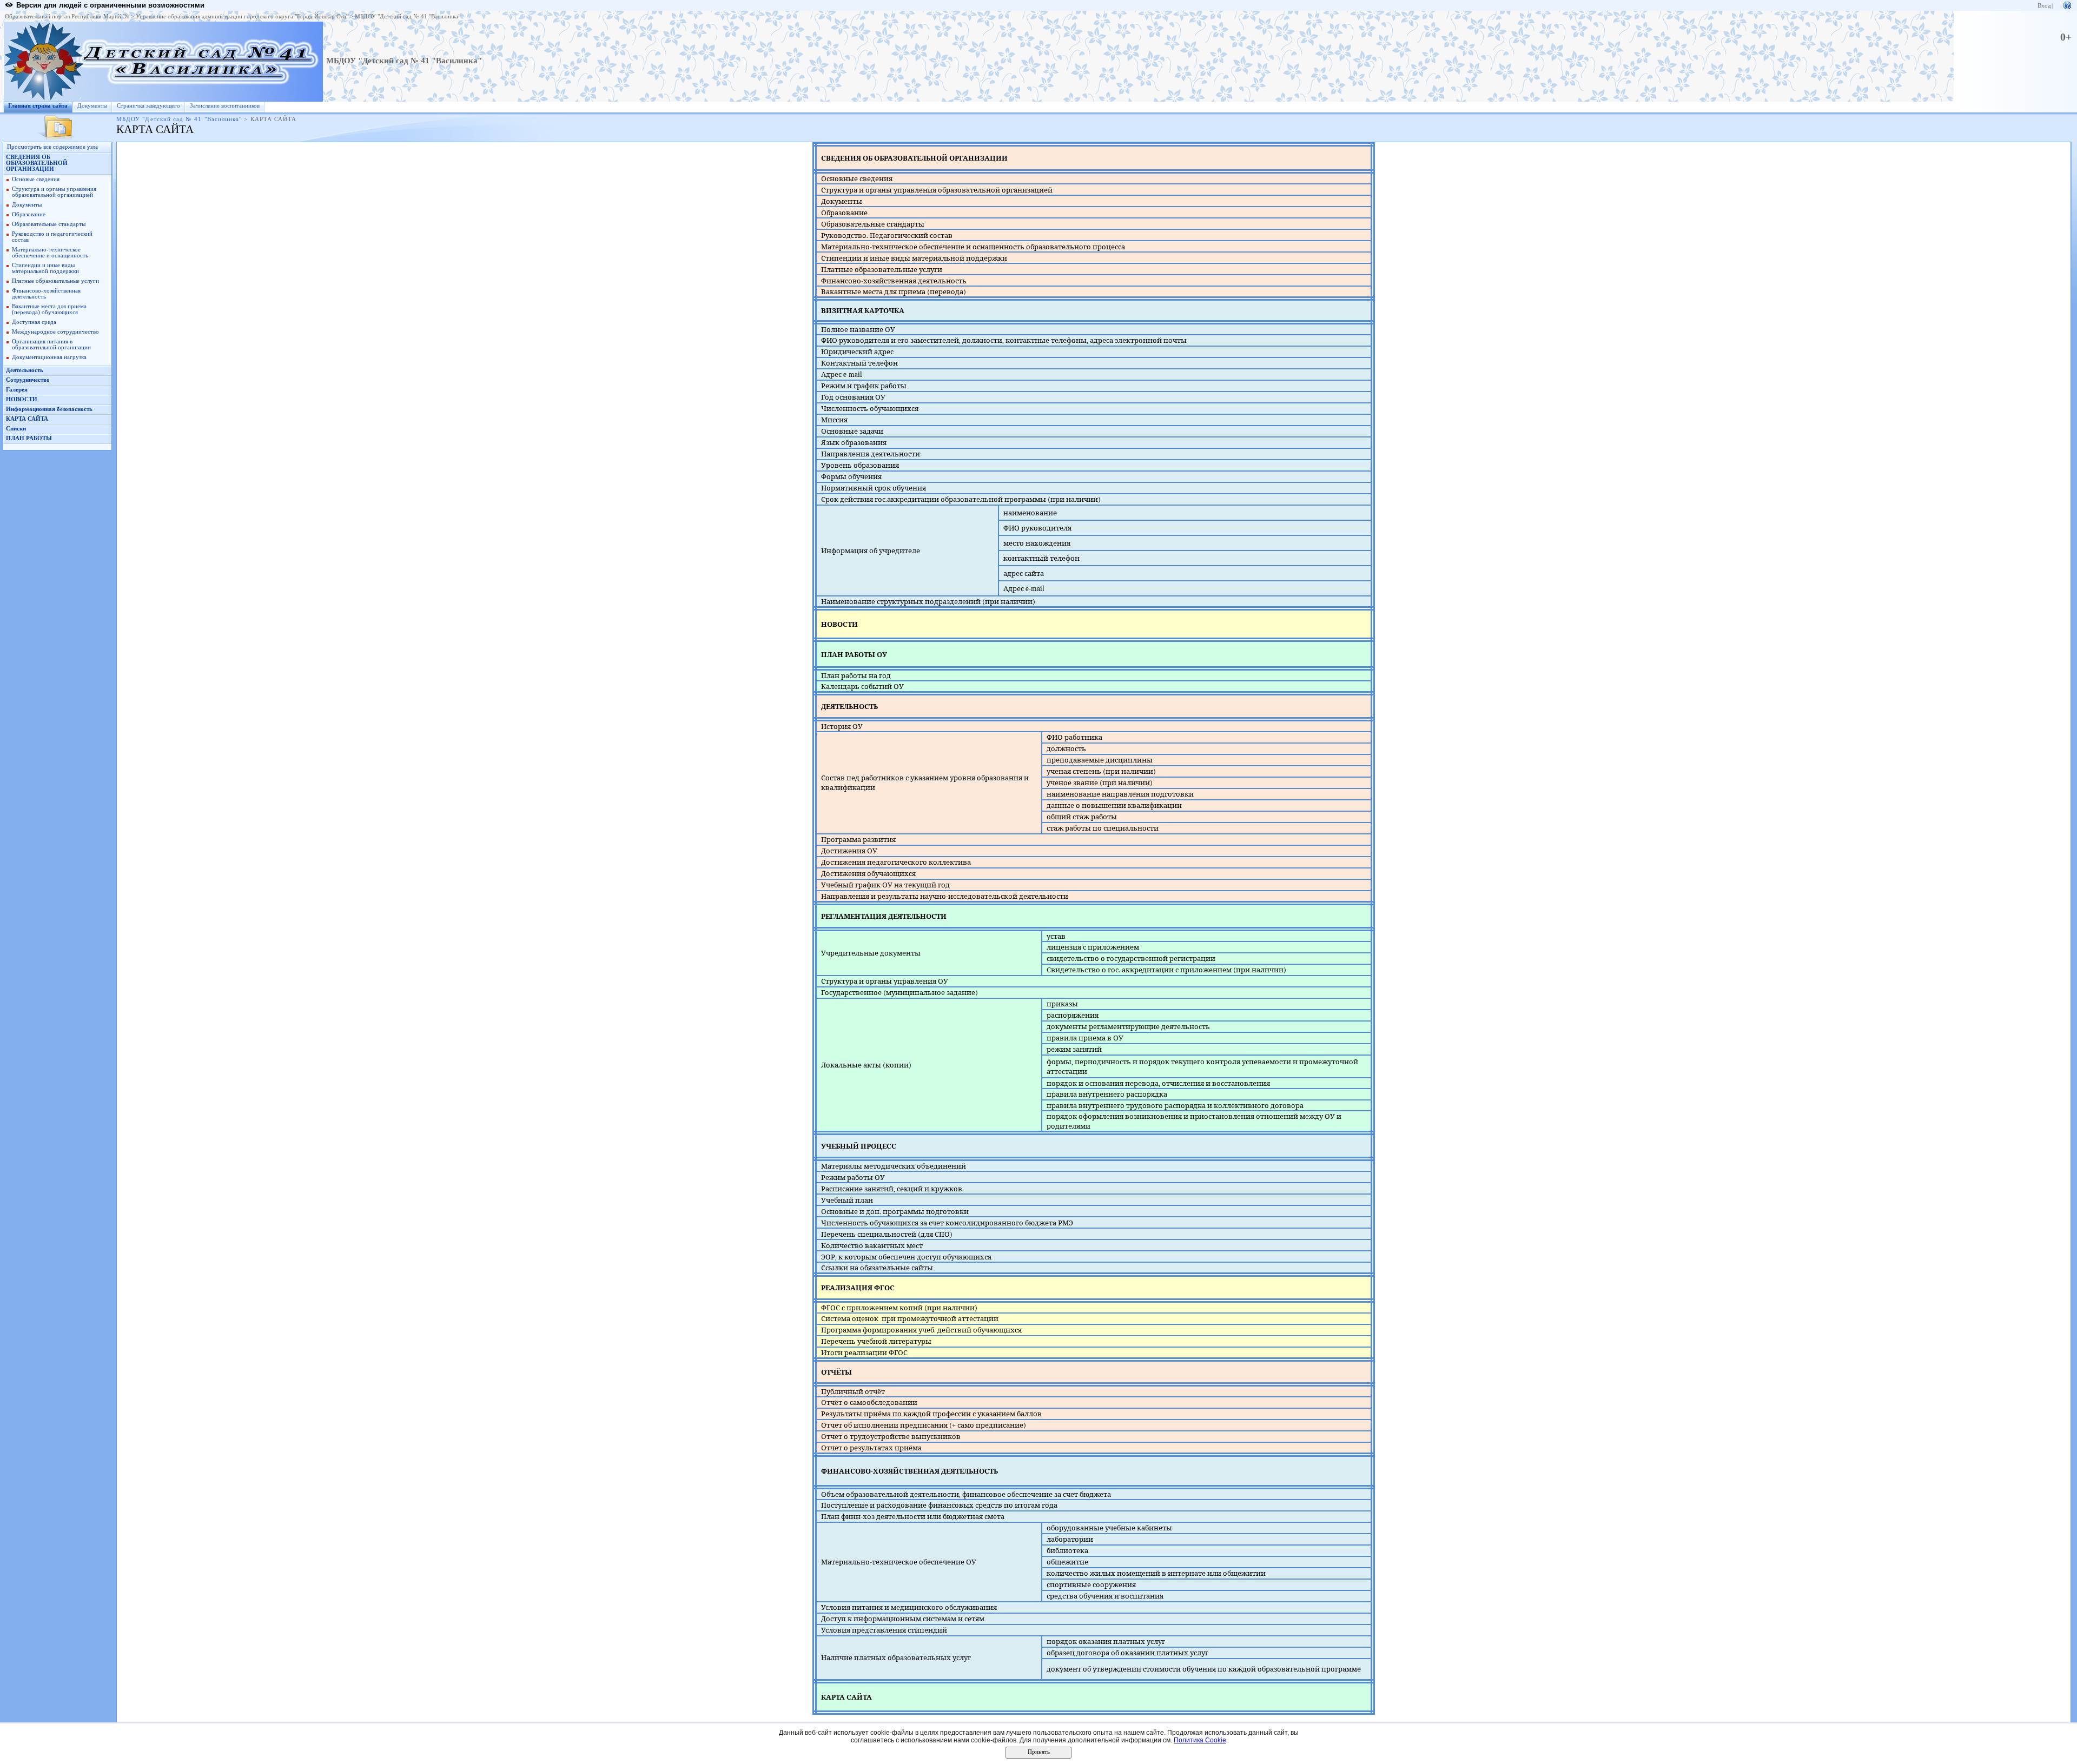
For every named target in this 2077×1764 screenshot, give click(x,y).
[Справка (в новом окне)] (2067, 5)
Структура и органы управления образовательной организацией (54, 192)
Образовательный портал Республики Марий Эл (67, 16)
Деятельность (25, 370)
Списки (16, 429)
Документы (92, 106)
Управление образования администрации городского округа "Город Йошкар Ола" (242, 16)
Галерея (17, 390)
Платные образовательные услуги (55, 281)
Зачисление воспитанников (225, 106)
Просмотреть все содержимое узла (52, 147)
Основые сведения (36, 179)
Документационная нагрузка (49, 357)
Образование (29, 214)
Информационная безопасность (49, 409)
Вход (2044, 6)
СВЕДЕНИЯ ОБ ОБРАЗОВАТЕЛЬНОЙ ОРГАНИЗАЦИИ (37, 163)
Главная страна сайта (38, 106)
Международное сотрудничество (55, 332)
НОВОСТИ (22, 399)
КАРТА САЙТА (27, 419)
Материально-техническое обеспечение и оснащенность (50, 253)
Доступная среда (34, 322)
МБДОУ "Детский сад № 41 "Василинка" (408, 16)
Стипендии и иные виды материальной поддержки (45, 268)
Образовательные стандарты (49, 224)
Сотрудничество (28, 380)
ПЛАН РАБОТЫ (29, 438)
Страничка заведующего (148, 106)
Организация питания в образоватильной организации (51, 344)
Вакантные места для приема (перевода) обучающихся (49, 309)
